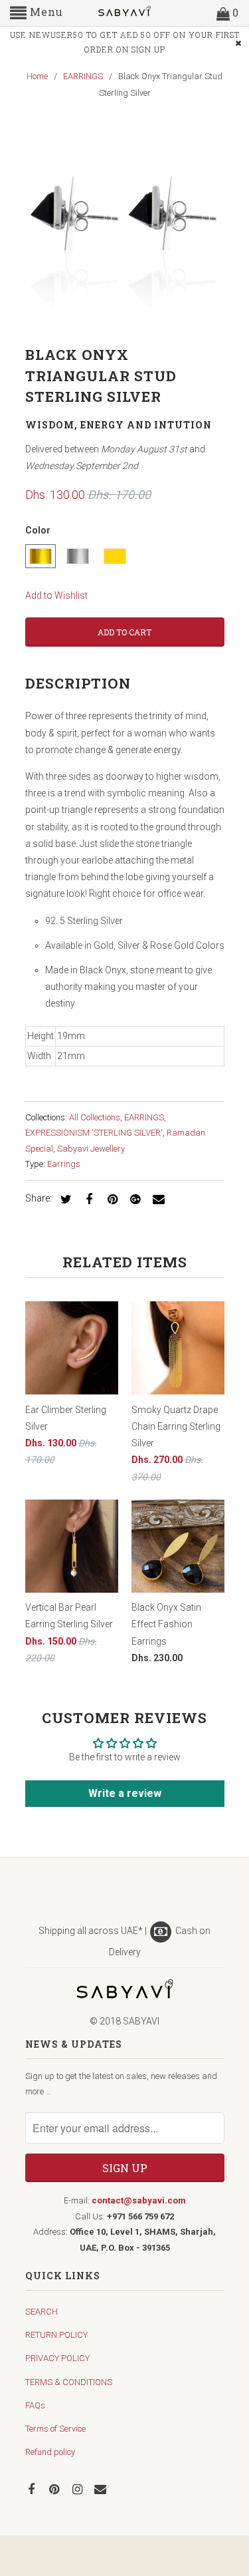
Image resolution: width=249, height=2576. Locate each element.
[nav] (37, 13)
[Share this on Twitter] (64, 1199)
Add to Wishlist (56, 595)
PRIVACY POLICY (57, 2358)
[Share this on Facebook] (87, 1199)
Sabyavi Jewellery (91, 1149)
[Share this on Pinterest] (110, 1199)
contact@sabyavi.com (139, 2200)
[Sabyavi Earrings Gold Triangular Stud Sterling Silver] (125, 226)
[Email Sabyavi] (102, 2489)
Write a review (125, 1793)
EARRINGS (144, 1117)
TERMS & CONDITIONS (69, 2382)
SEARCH (41, 2312)
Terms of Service (55, 2429)
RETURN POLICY (56, 2335)
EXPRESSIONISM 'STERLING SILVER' (94, 1133)
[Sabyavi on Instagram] (78, 2489)
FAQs (35, 2405)
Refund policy (50, 2452)
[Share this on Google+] (133, 1199)
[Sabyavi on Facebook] (33, 2489)
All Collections (95, 1117)
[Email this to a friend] (157, 1199)
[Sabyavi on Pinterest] (55, 2489)
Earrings (64, 1164)
